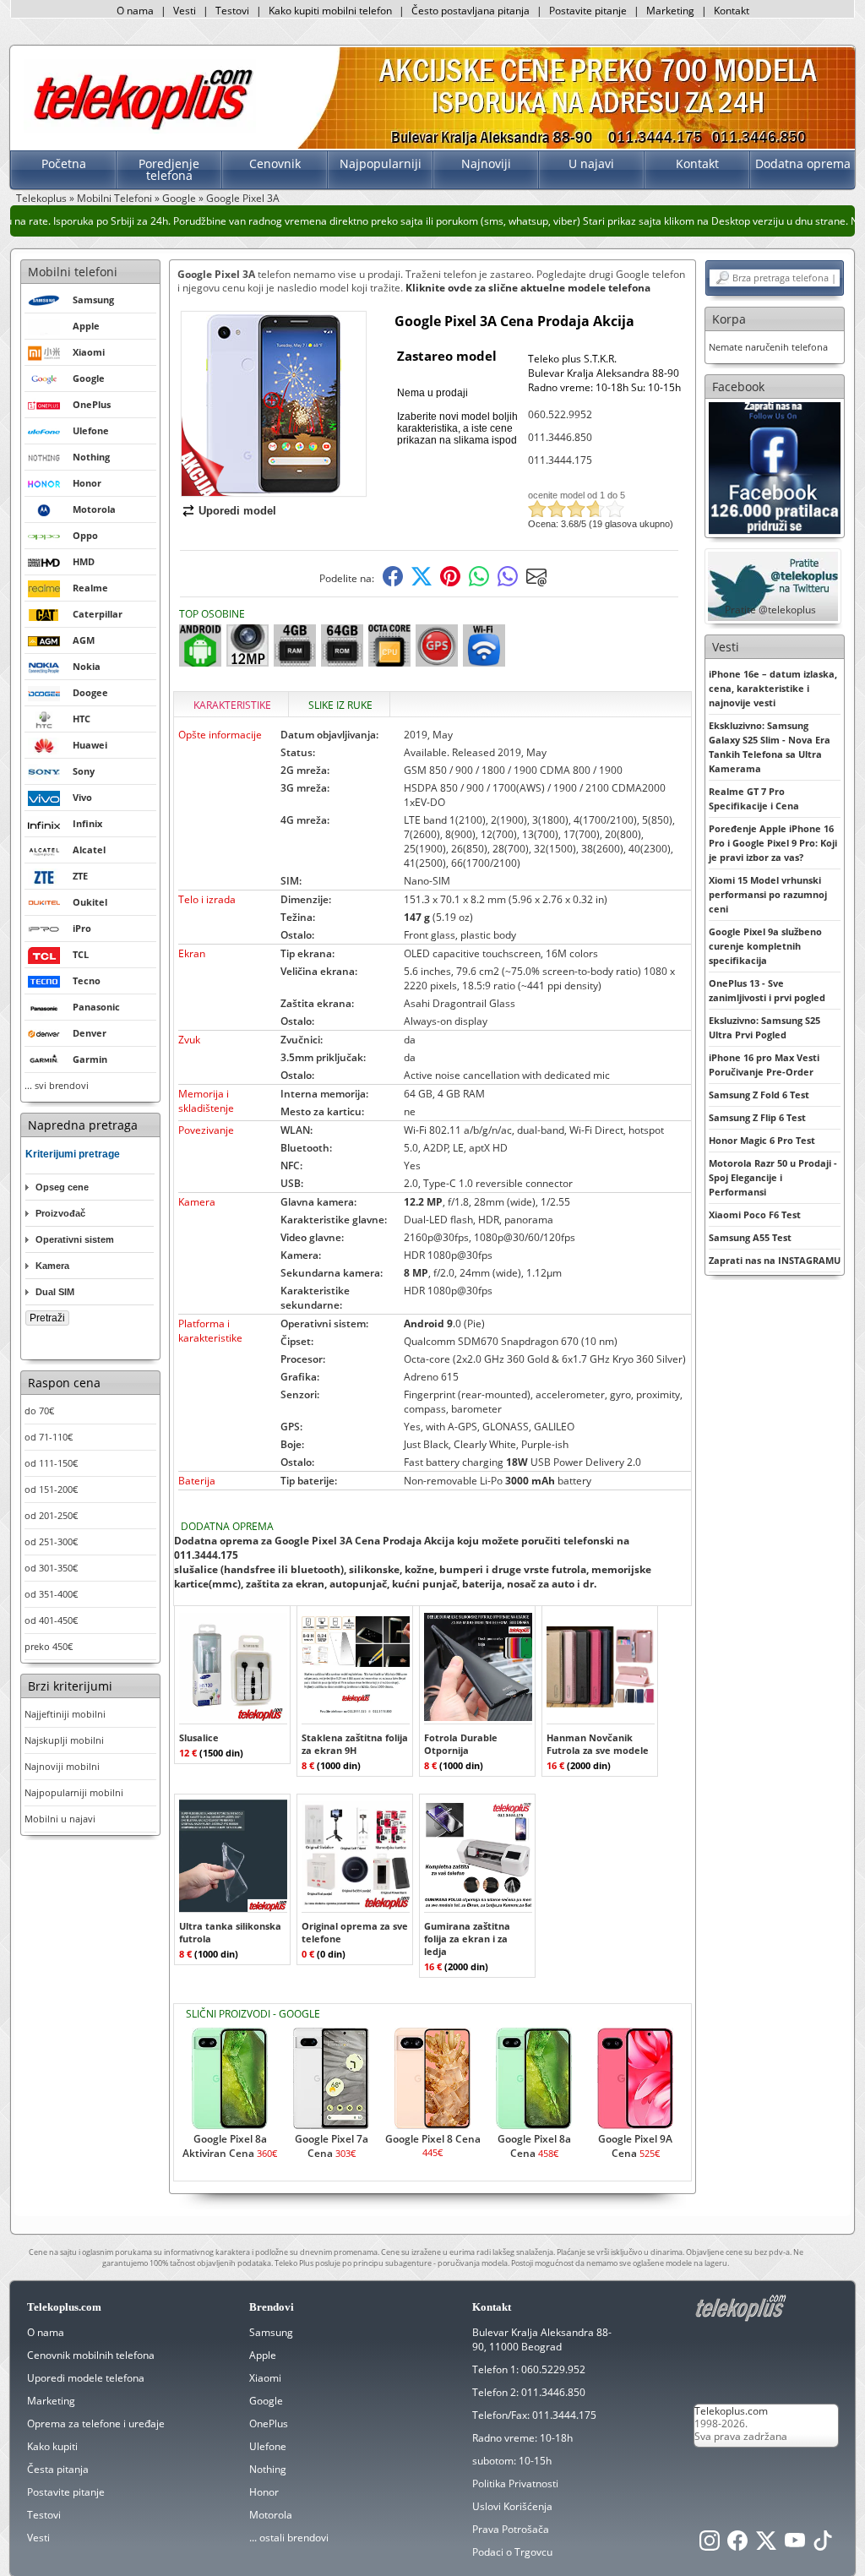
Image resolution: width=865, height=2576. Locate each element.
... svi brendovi (57, 1085)
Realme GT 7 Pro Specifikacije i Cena (754, 798)
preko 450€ (49, 1646)
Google (179, 198)
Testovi (232, 11)
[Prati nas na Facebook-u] (775, 467)
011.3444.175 (560, 460)
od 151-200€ (51, 1489)
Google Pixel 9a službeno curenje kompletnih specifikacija (765, 946)
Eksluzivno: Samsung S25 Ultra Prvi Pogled (764, 1027)
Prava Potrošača (511, 2529)
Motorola (271, 2515)
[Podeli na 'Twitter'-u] (422, 583)
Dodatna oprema (803, 163)
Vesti (185, 11)
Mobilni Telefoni (114, 198)
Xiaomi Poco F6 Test (755, 1214)
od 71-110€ (49, 1437)
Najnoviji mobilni (62, 1766)
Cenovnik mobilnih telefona (91, 2355)
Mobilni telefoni (73, 272)
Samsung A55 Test (750, 1237)
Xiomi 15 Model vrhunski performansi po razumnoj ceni (768, 894)
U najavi (591, 163)
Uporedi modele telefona (86, 2378)
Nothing (268, 2469)
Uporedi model (237, 511)
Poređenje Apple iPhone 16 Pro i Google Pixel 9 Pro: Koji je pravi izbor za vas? (773, 843)
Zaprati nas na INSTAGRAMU (775, 1260)
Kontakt (732, 11)
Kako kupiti (52, 2446)
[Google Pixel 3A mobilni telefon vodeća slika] (274, 490)
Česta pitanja (58, 2469)
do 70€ (39, 1411)
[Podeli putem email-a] (536, 583)
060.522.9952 (560, 414)
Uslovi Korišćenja (512, 2506)
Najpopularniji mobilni (74, 1792)
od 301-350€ (51, 1568)
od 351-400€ (51, 1594)
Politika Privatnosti (515, 2483)
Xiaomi (265, 2378)
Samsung (271, 2332)
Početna (64, 163)
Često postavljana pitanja (471, 11)
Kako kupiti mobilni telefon (330, 11)
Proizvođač (60, 1213)
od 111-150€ (51, 1463)
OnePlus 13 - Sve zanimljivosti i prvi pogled (767, 990)
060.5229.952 (553, 2369)
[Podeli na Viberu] (508, 583)
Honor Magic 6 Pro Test (762, 1140)
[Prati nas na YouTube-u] (795, 2545)
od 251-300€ (51, 1541)
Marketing (670, 11)
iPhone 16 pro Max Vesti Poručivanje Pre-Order (764, 1065)
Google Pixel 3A (243, 198)
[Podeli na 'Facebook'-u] (393, 583)
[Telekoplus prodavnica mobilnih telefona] (140, 130)
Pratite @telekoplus (770, 610)
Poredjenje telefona (169, 169)
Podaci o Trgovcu (512, 2552)
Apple (263, 2355)
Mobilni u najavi (60, 1819)
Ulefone (268, 2446)
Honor (264, 2492)
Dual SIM (55, 1292)
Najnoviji (486, 163)
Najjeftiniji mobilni (65, 1714)
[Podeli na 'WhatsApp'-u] (479, 583)
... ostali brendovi (289, 2538)
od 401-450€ (51, 1620)
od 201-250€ (51, 1515)
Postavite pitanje (588, 11)
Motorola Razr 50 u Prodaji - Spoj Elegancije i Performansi (773, 1177)
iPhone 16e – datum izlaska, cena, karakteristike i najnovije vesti (773, 688)
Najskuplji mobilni (64, 1740)
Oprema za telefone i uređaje (96, 2424)
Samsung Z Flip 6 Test (757, 1117)
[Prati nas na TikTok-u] (823, 2545)
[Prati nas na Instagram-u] (710, 2545)
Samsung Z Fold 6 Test (759, 1095)
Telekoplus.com (731, 2411)
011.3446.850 (560, 437)
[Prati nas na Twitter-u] (766, 2545)
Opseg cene (62, 1187)
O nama (135, 11)
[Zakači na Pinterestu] (450, 583)
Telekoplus (41, 198)
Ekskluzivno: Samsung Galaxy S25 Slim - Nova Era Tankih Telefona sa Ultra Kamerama (770, 747)
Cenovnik (275, 163)
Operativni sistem (75, 1239)
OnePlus (269, 2424)
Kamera (52, 1266)
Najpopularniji (381, 163)
